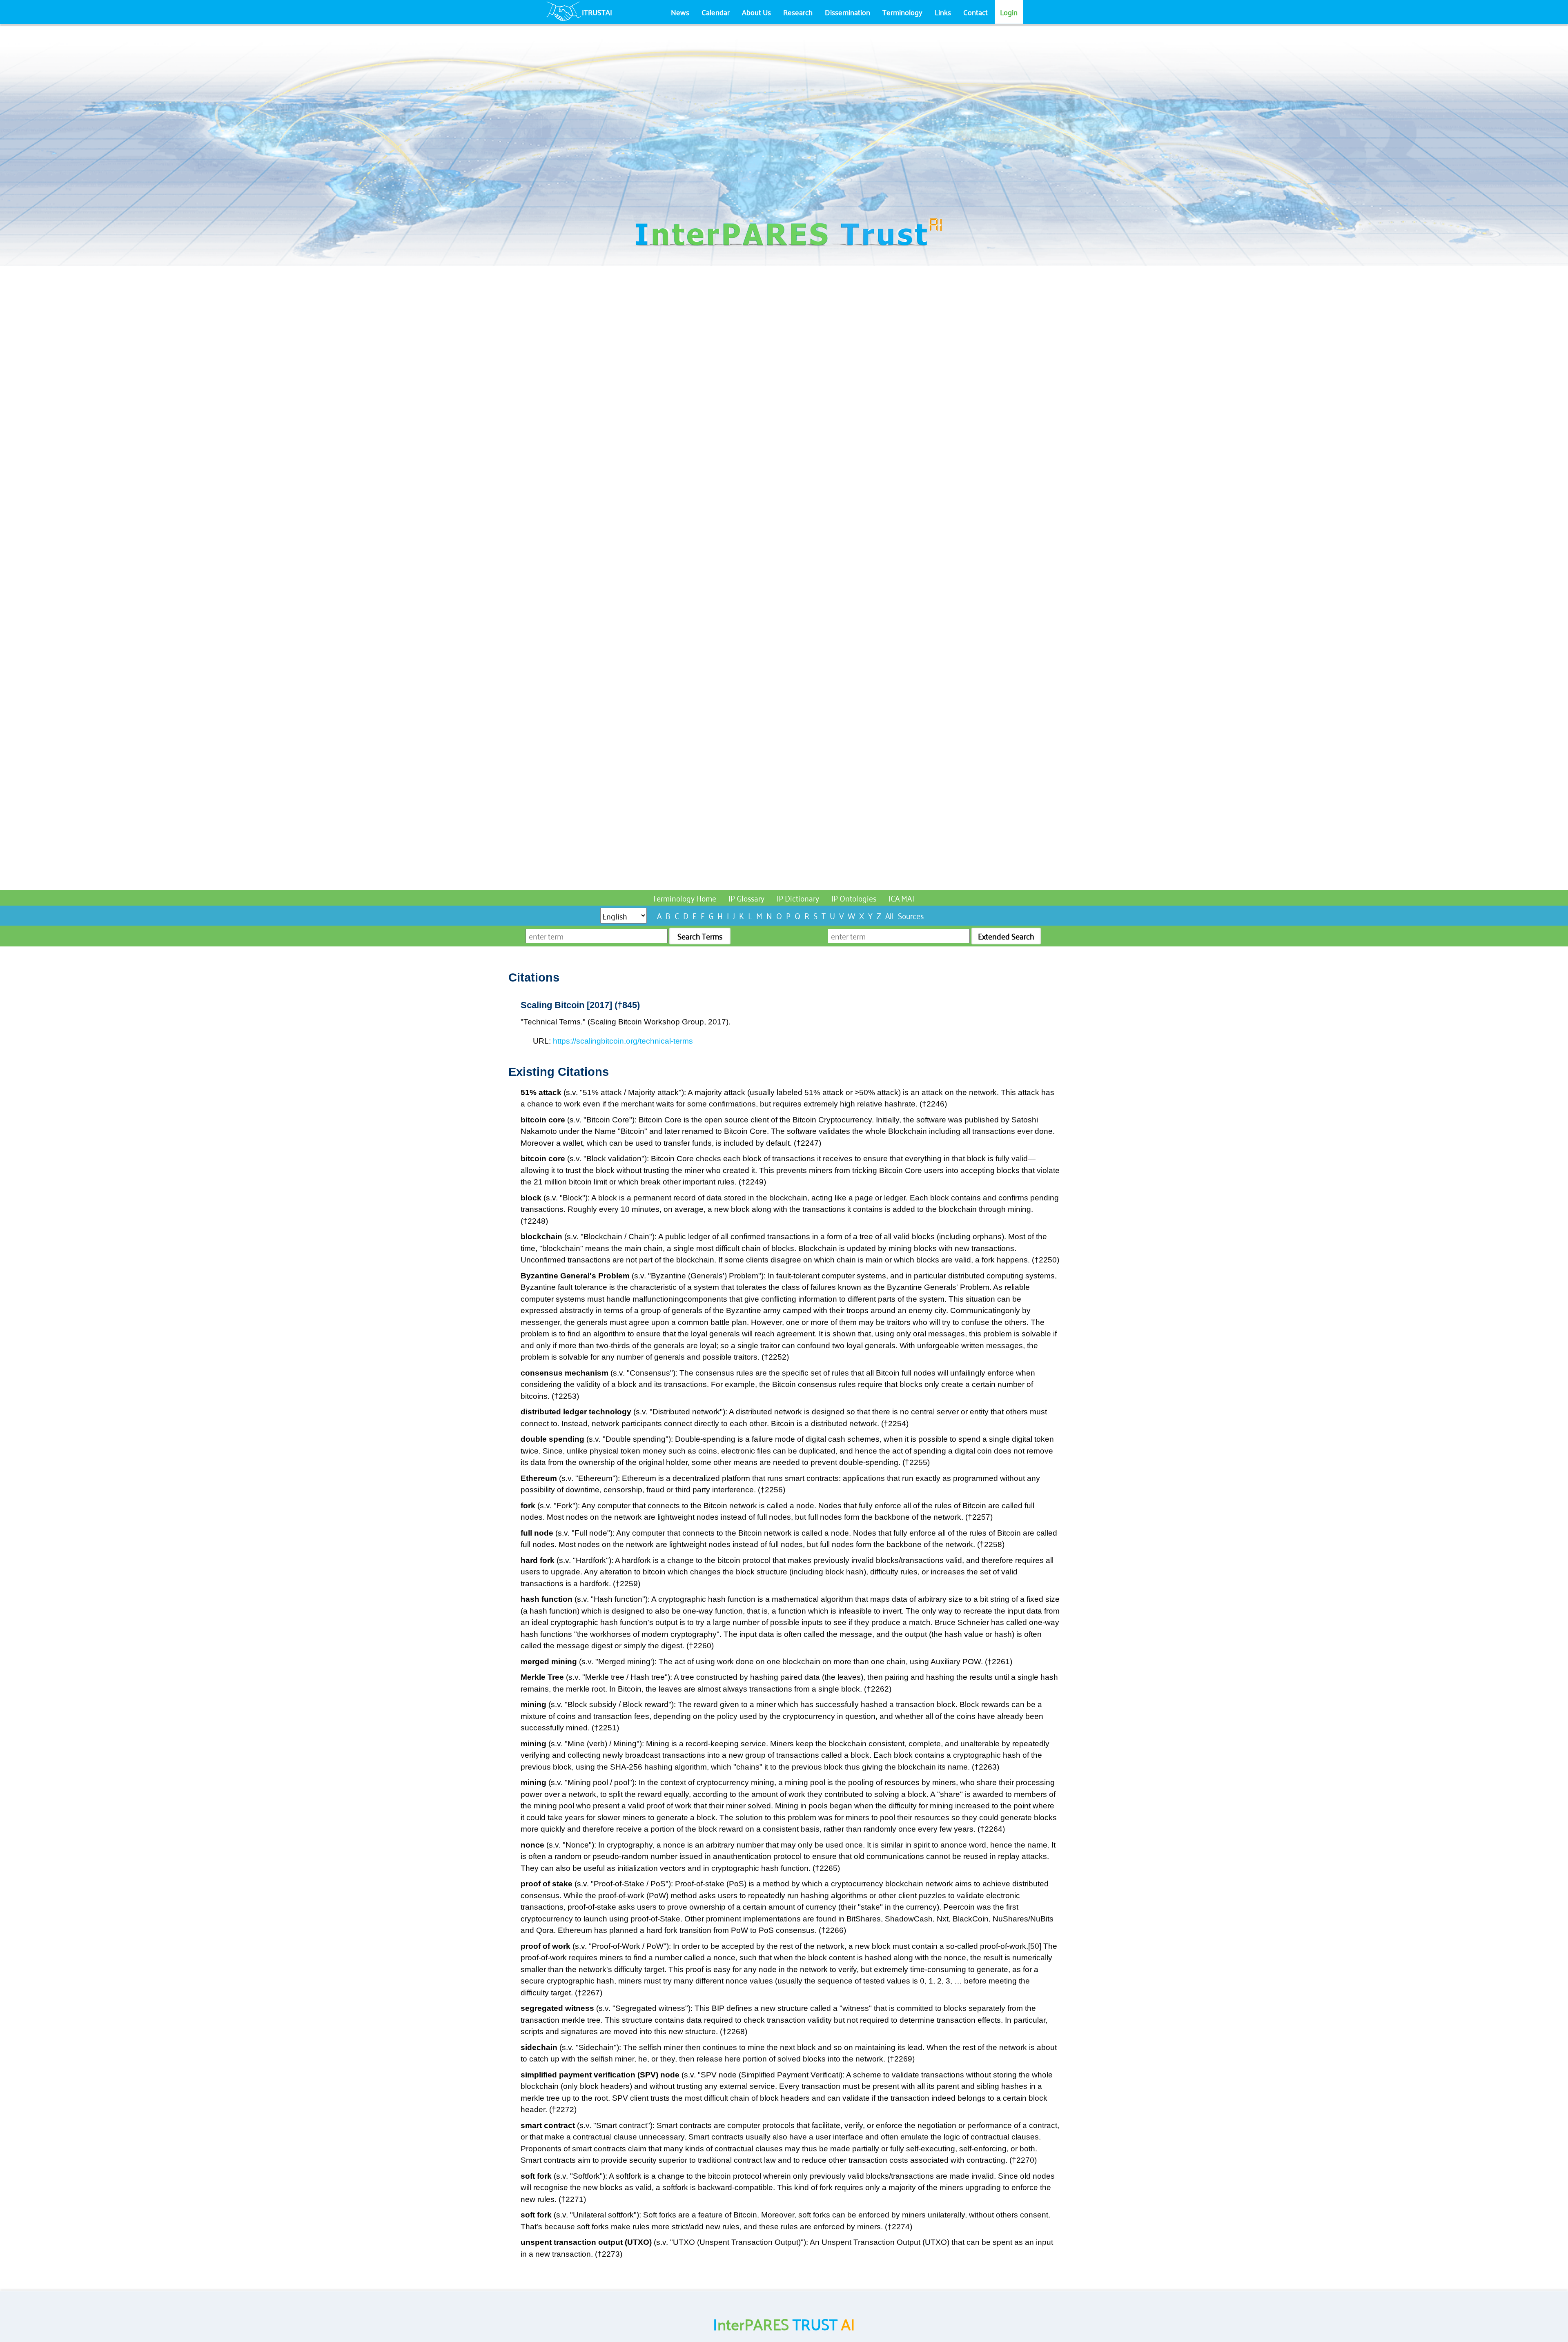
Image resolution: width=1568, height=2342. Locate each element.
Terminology (902, 12)
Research (798, 12)
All (890, 915)
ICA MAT (902, 898)
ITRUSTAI (597, 12)
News (680, 12)
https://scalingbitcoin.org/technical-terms (623, 1041)
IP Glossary (746, 898)
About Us (756, 12)
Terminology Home (684, 898)
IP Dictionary (798, 898)
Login (1009, 12)
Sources (911, 915)
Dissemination (847, 12)
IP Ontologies (854, 898)
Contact (976, 12)
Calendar (716, 12)
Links (943, 12)
